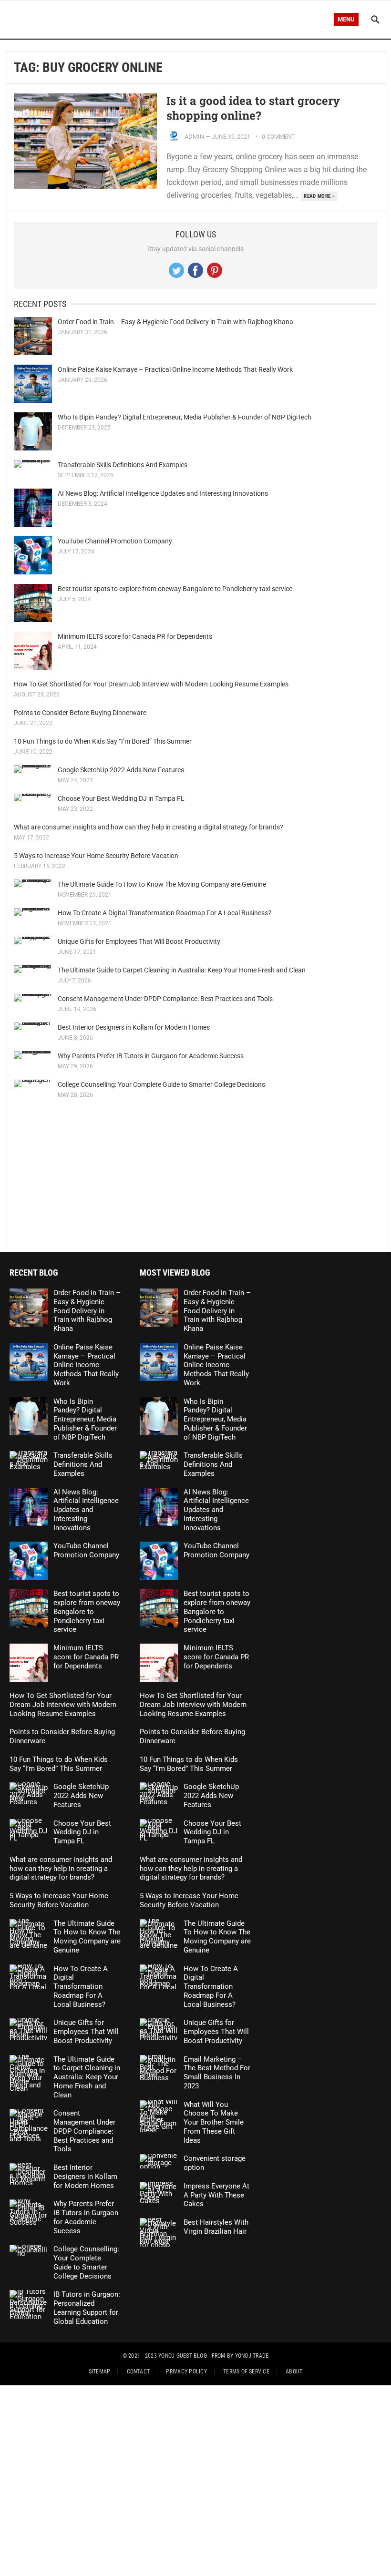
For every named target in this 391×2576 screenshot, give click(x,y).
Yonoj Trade (252, 2356)
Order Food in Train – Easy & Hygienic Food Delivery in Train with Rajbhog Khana (175, 322)
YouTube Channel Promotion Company (115, 541)
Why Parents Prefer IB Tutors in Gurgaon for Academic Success (151, 1056)
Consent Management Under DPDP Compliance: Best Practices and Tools (165, 999)
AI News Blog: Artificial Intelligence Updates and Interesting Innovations (163, 493)
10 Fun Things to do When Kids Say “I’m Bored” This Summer (103, 741)
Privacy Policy (186, 2372)
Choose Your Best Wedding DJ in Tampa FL (121, 798)
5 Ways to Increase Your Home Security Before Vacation (96, 856)
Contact (139, 2372)
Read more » (319, 196)
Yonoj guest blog (183, 2356)
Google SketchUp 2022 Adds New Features (121, 770)
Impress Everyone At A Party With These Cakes (216, 2195)
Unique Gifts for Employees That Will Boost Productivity (139, 941)
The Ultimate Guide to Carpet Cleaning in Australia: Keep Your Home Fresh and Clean (182, 970)
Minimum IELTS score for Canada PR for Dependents (135, 636)
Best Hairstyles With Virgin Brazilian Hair (216, 2227)
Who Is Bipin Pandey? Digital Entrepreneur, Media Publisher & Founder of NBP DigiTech (185, 417)
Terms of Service (246, 2372)
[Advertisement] (195, 1175)
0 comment (278, 137)
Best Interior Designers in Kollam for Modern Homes (134, 1027)
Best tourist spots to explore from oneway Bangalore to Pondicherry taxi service (175, 589)
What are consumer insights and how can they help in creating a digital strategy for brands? (149, 827)
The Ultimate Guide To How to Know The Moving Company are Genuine (162, 884)
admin (194, 137)
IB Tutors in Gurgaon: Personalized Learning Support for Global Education (87, 2308)
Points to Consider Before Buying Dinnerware (80, 713)
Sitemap (100, 2372)
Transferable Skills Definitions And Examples (123, 465)
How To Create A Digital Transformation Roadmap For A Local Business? (165, 913)
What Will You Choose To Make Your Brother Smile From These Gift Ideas (214, 2122)
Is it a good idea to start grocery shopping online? (253, 108)
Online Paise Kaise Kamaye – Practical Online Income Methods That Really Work (175, 369)
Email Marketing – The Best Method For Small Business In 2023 (217, 2073)
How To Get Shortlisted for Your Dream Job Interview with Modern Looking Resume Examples (151, 684)
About (294, 2372)
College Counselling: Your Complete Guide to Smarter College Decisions (161, 1084)
